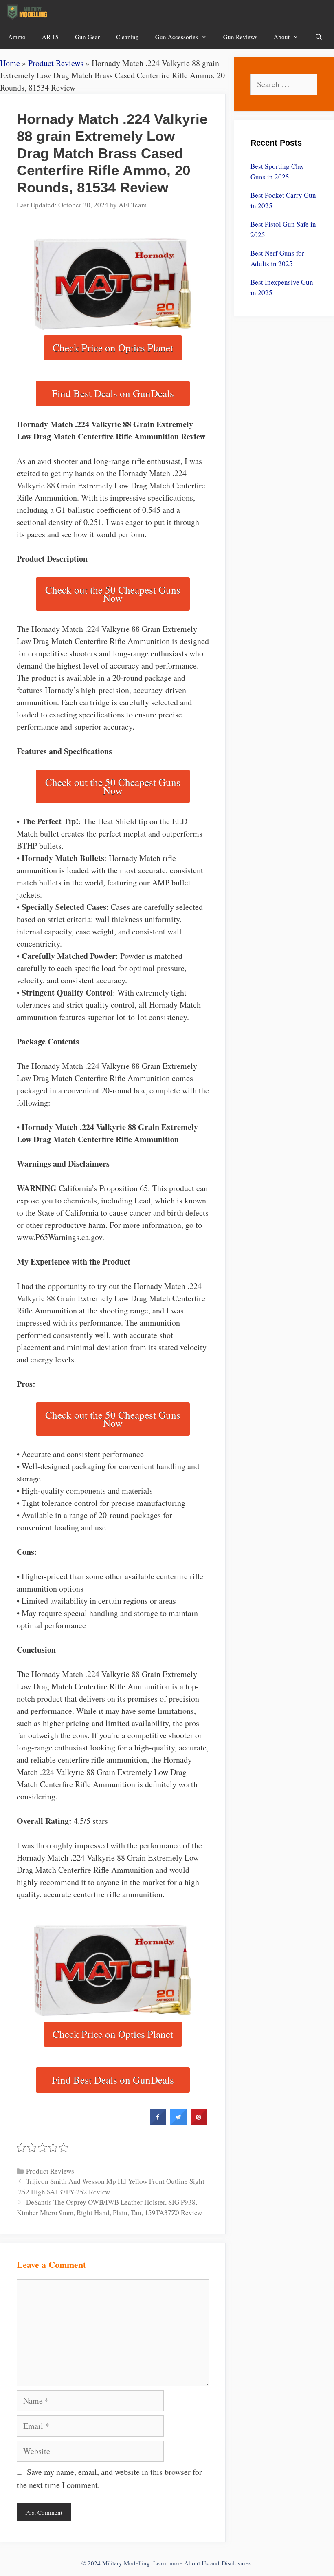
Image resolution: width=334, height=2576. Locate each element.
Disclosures (236, 2563)
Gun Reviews (240, 37)
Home (10, 63)
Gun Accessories (177, 37)
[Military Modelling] (28, 12)
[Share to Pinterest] (199, 2123)
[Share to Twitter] (178, 2123)
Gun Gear (87, 37)
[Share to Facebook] (158, 2123)
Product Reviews (56, 63)
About (282, 37)
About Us (196, 2563)
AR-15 (50, 37)
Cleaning (127, 37)
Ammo (17, 37)
